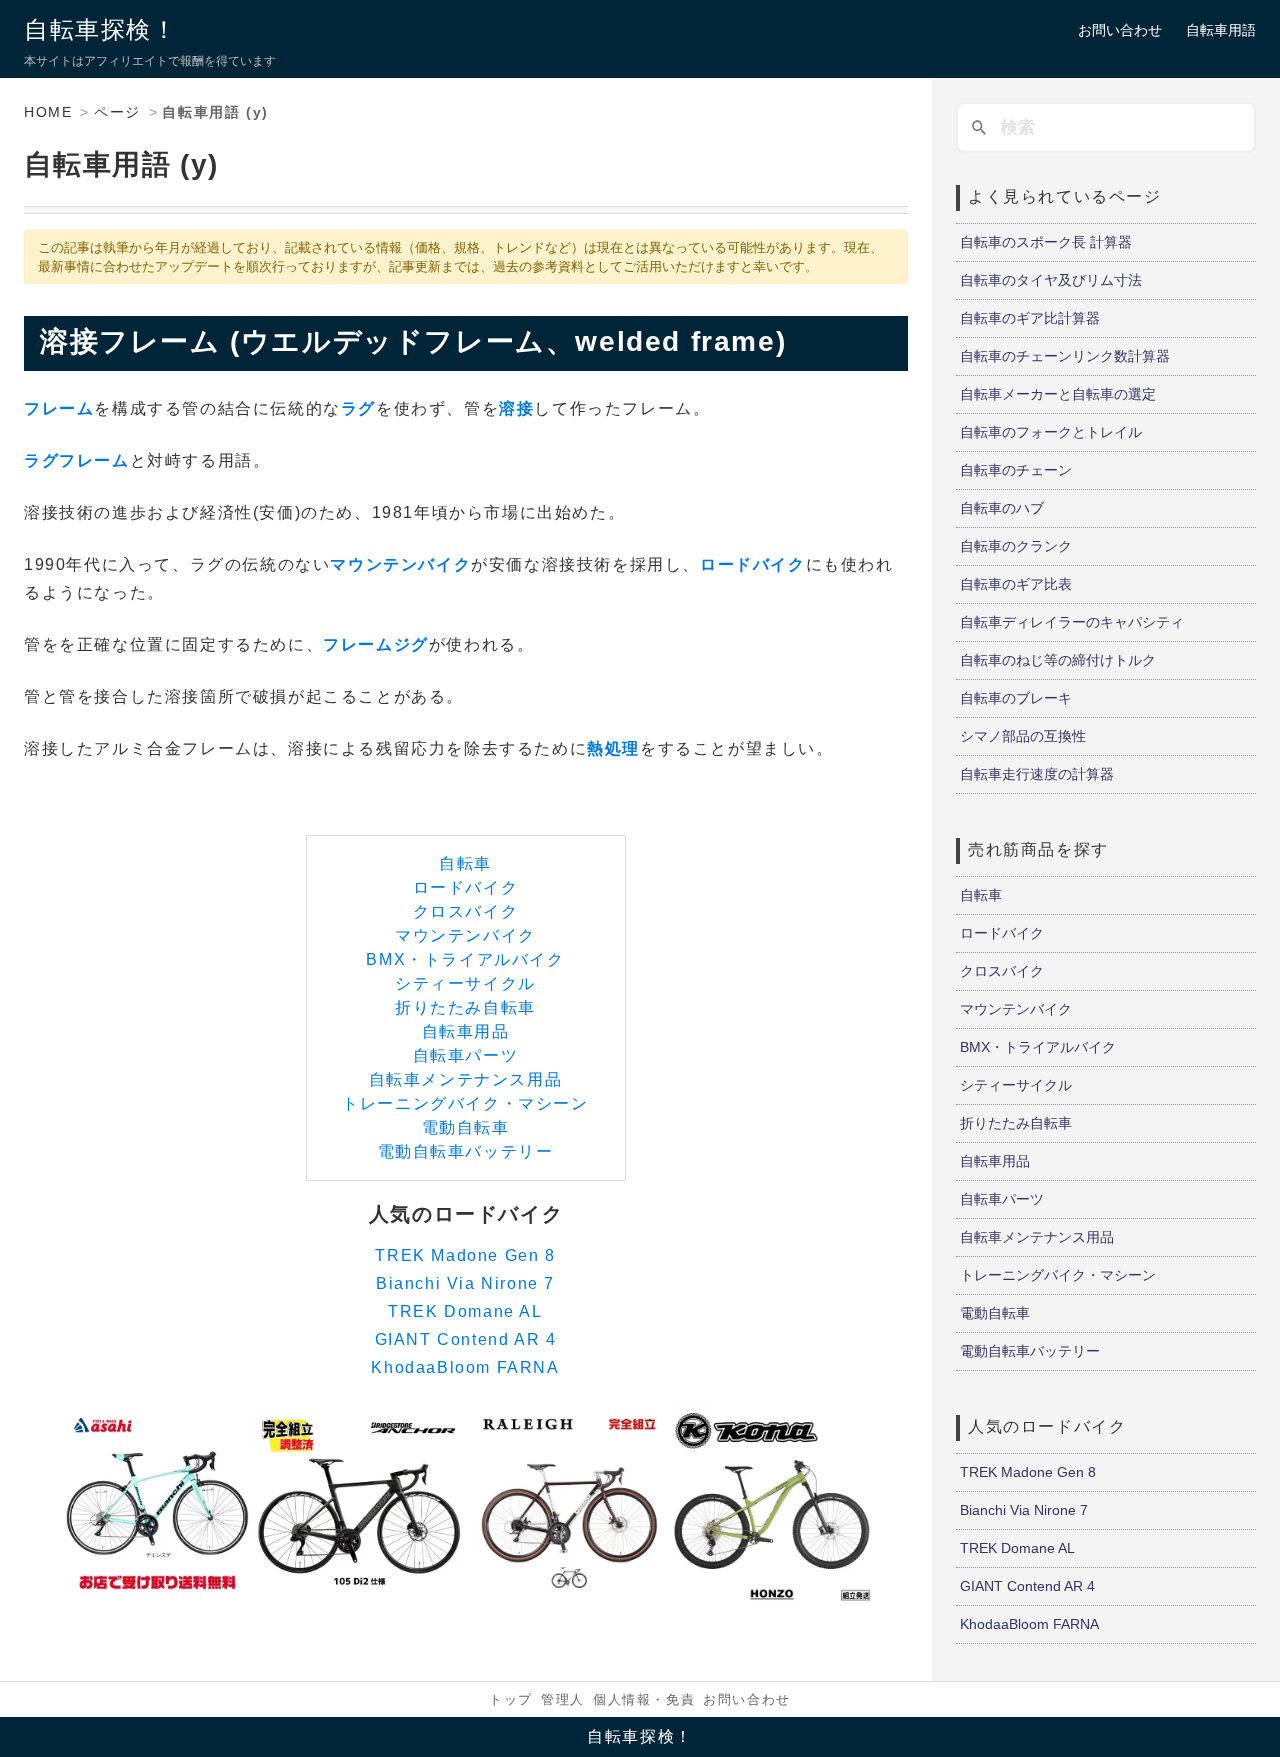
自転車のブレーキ (1016, 698)
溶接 (516, 408)
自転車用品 (466, 1031)
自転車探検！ (101, 29)
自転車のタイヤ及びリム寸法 (1051, 280)
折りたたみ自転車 (465, 1007)
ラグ (358, 408)
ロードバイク (753, 564)
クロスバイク (466, 911)
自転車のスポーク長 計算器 (1046, 242)
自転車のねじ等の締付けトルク (1058, 660)
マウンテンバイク (400, 564)
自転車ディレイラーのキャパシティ (1072, 622)
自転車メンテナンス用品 (466, 1079)
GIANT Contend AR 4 (466, 1339)
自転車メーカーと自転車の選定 (1058, 394)
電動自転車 (466, 1127)
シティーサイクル (465, 983)
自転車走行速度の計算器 (1037, 774)
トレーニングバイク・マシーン (465, 1103)
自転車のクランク (1016, 546)
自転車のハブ (1002, 508)
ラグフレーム (77, 460)
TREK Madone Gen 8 (465, 1255)
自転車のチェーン (1016, 470)
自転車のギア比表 (1016, 584)
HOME (48, 112)
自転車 (465, 863)
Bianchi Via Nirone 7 (465, 1283)
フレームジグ (376, 644)
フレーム (59, 408)
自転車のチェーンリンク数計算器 (1065, 356)
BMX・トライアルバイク (465, 959)
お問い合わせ (1120, 30)
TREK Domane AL (465, 1311)
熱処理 (613, 748)
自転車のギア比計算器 (1030, 318)
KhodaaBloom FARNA (465, 1367)
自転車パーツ (466, 1055)
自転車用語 (1221, 30)
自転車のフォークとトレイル (1051, 432)
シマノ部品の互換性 (1023, 736)
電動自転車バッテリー (466, 1151)
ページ (117, 112)
